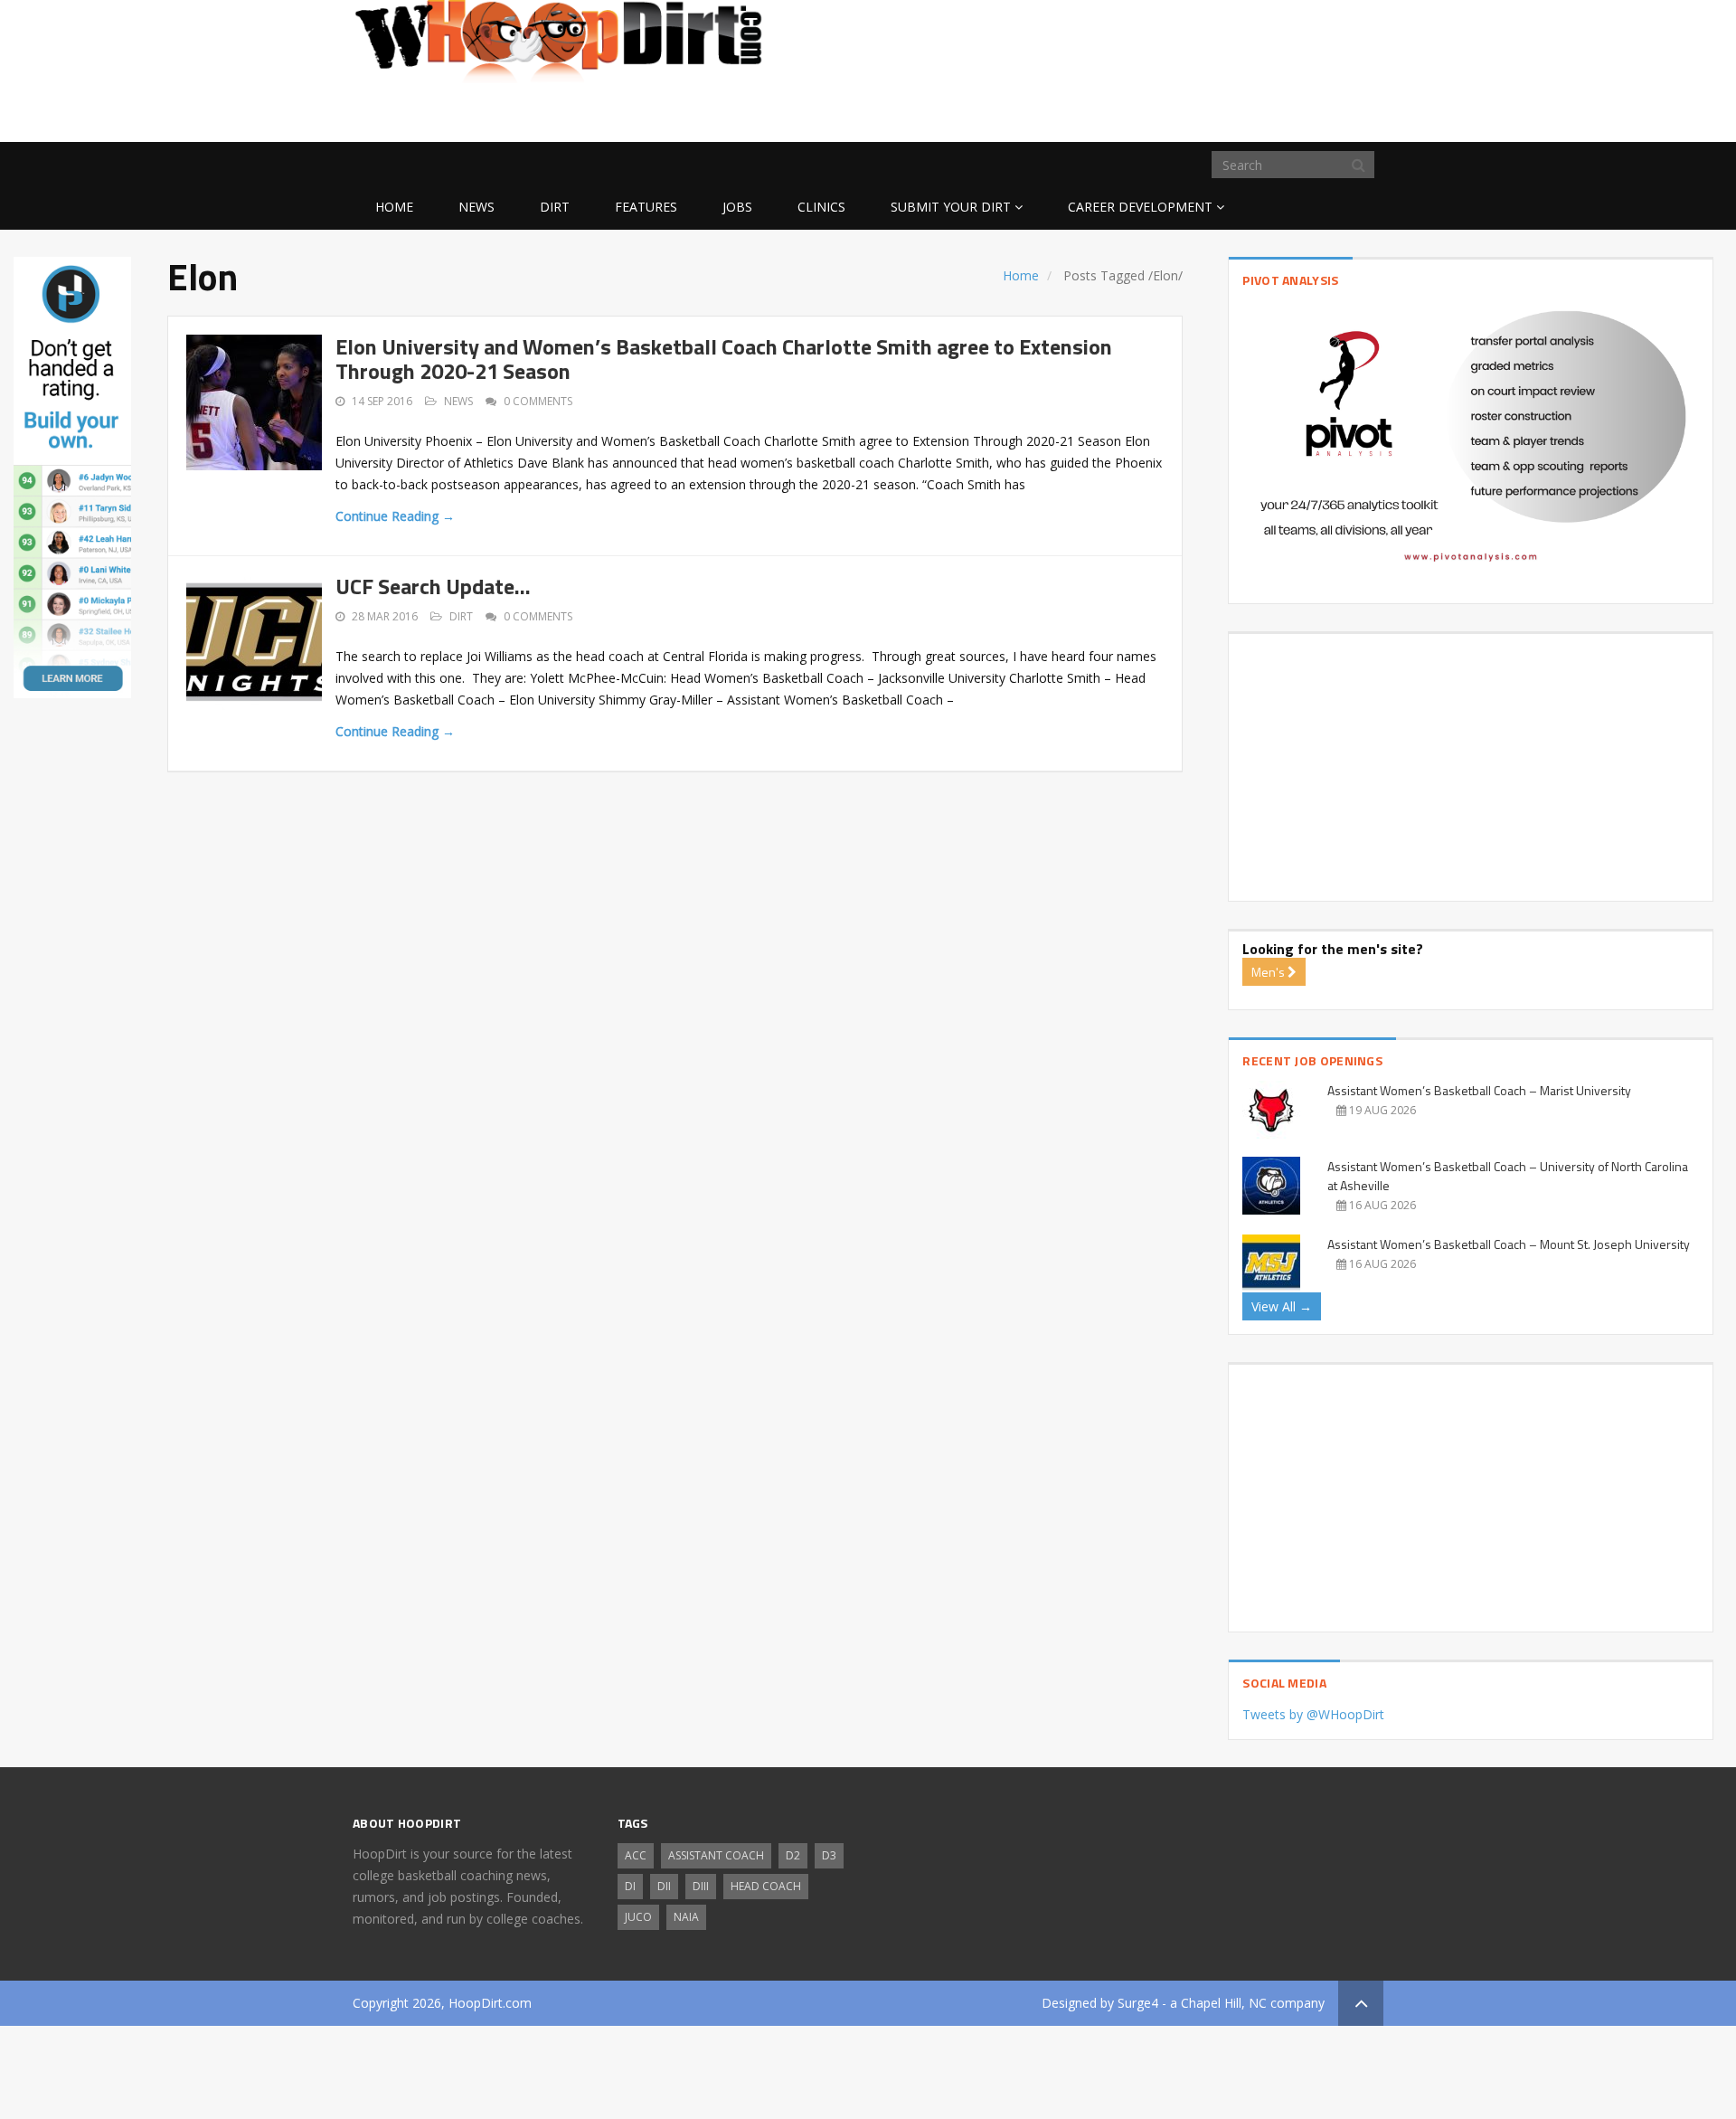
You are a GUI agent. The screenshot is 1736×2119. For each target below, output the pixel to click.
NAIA (686, 1917)
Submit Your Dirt (951, 207)
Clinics (821, 207)
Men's (1269, 972)
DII (664, 1886)
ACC (636, 1855)
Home (394, 207)
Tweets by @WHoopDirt (1313, 1714)
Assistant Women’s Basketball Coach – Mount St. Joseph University (1509, 1244)
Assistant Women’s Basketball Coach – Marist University (1479, 1090)
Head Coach (766, 1886)
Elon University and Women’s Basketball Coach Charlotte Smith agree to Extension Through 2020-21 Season (724, 358)
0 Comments (538, 401)
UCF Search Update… (433, 586)
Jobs (737, 207)
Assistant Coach (716, 1855)
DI (630, 1886)
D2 (793, 1855)
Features (646, 207)
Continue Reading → (395, 516)
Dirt (555, 207)
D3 (829, 1855)
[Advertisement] (1239, 113)
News (476, 207)
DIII (701, 1886)
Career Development (1140, 207)
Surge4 (1138, 2003)
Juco (638, 1917)
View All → (1282, 1306)
